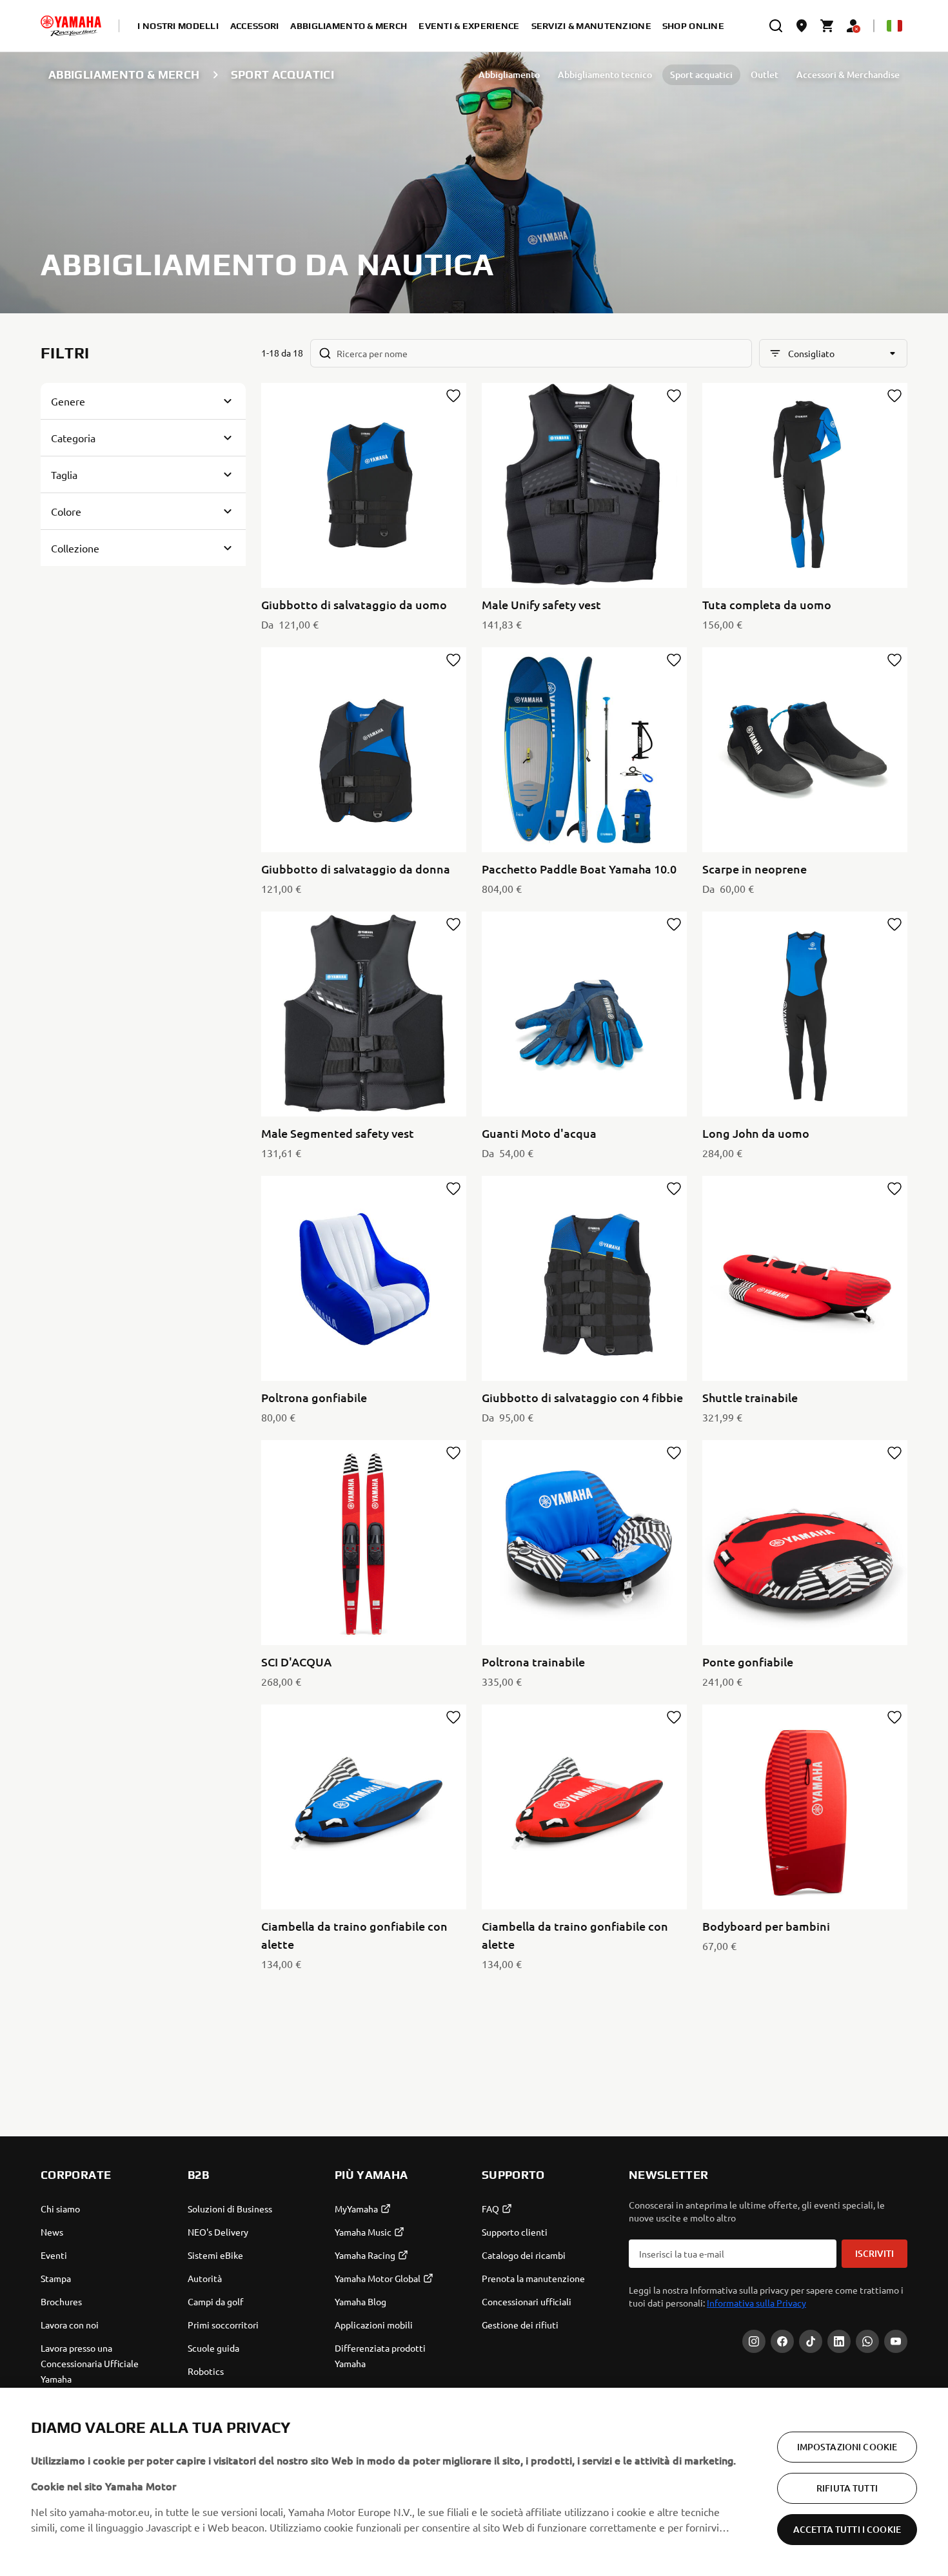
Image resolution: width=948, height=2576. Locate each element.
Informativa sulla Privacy (756, 2303)
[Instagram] (754, 2341)
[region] (474, 2482)
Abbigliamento (509, 74)
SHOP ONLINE (693, 26)
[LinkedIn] (839, 2341)
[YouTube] (896, 2341)
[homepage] (71, 26)
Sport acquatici (701, 74)
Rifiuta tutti (847, 2488)
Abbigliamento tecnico (605, 74)
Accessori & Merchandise (848, 74)
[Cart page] (827, 26)
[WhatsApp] (867, 2341)
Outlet (765, 74)
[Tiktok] (811, 2341)
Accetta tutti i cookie (847, 2529)
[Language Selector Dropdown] (894, 26)
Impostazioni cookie (847, 2447)
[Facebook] (782, 2341)
